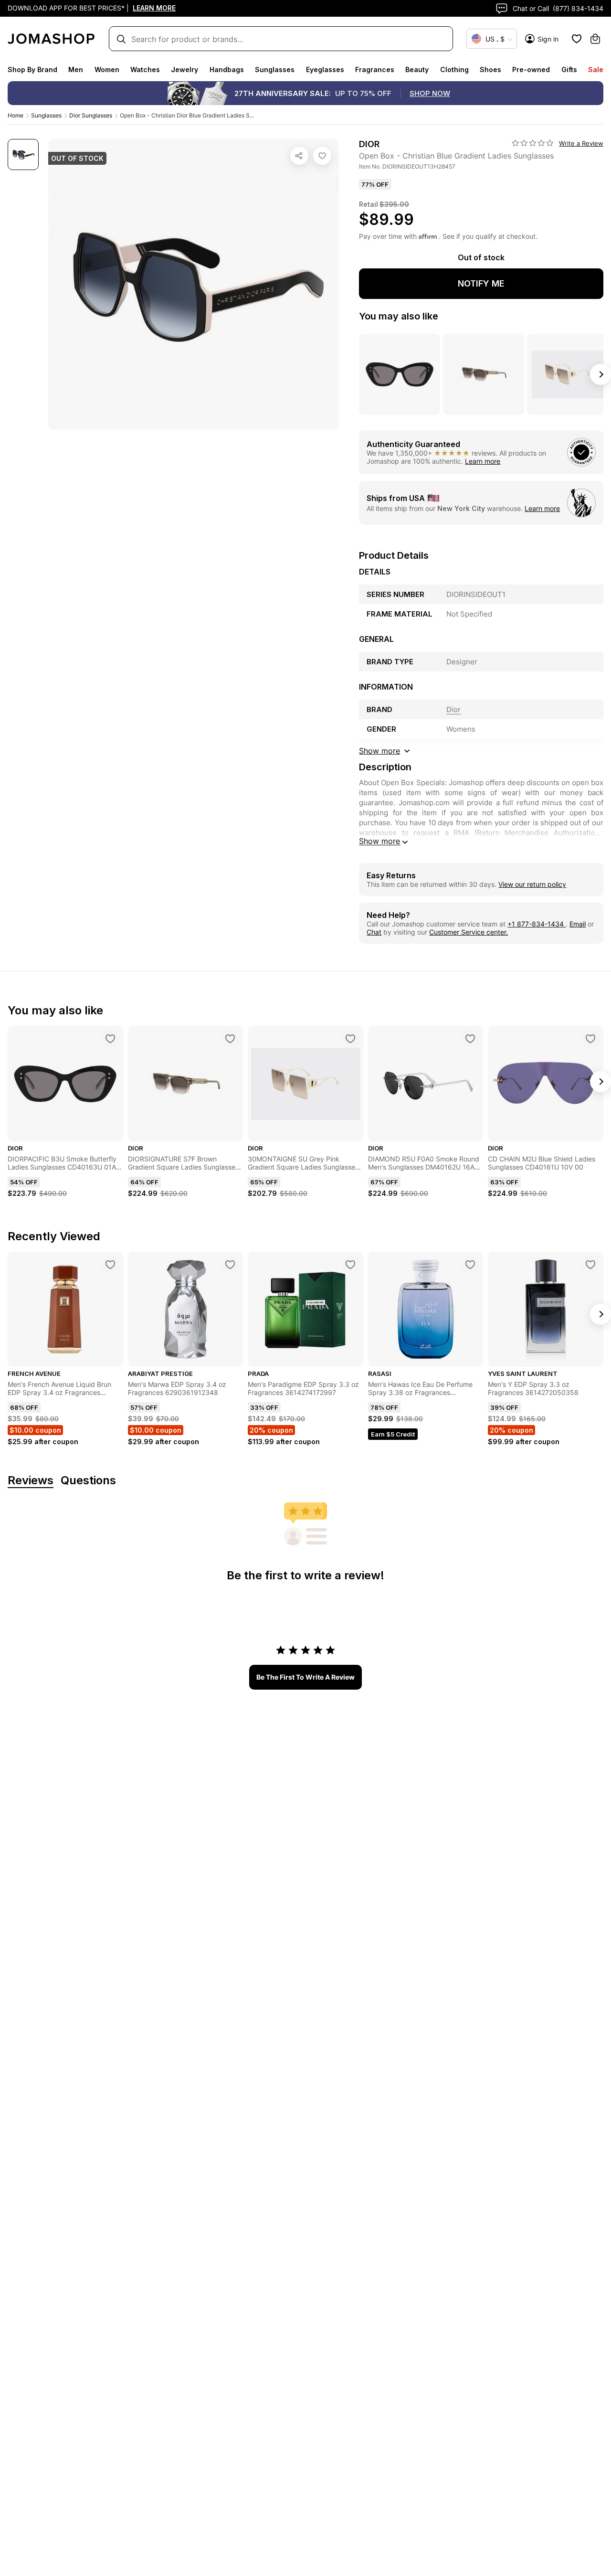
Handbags (227, 69)
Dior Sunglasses (91, 115)
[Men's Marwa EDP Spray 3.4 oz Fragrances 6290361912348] (230, 1265)
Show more (379, 841)
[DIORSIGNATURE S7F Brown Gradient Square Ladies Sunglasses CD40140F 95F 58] (230, 1039)
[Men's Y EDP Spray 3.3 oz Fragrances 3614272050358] (590, 1265)
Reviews (31, 1481)
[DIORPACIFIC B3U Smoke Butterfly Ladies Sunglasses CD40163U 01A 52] (110, 1039)
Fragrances (375, 69)
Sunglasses (275, 69)
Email (578, 924)
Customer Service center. (469, 932)
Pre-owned (531, 69)
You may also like (399, 316)
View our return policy (532, 884)
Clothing (454, 69)
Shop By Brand (32, 69)
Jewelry (184, 69)
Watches (145, 69)
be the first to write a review (305, 1677)
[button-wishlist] (577, 39)
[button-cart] (595, 39)
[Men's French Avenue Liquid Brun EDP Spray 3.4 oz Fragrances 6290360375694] (110, 1265)
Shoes (490, 69)
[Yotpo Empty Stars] (533, 143)
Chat (374, 932)
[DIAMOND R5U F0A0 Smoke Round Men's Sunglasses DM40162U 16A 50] (470, 1039)
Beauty (417, 69)
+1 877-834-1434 (537, 924)
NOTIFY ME (481, 283)
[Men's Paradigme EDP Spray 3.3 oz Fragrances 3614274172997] (350, 1265)
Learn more (483, 461)
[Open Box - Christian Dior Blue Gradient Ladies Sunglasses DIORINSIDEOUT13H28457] (322, 156)
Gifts (569, 69)
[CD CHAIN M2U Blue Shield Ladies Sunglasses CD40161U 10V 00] (590, 1039)
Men (76, 69)
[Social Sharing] (299, 156)
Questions (88, 1481)
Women (107, 69)
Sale (596, 69)
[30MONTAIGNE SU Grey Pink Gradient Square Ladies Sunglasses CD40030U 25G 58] (350, 1039)
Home (16, 115)
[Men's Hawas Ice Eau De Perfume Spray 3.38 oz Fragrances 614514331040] (470, 1265)
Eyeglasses (325, 69)
